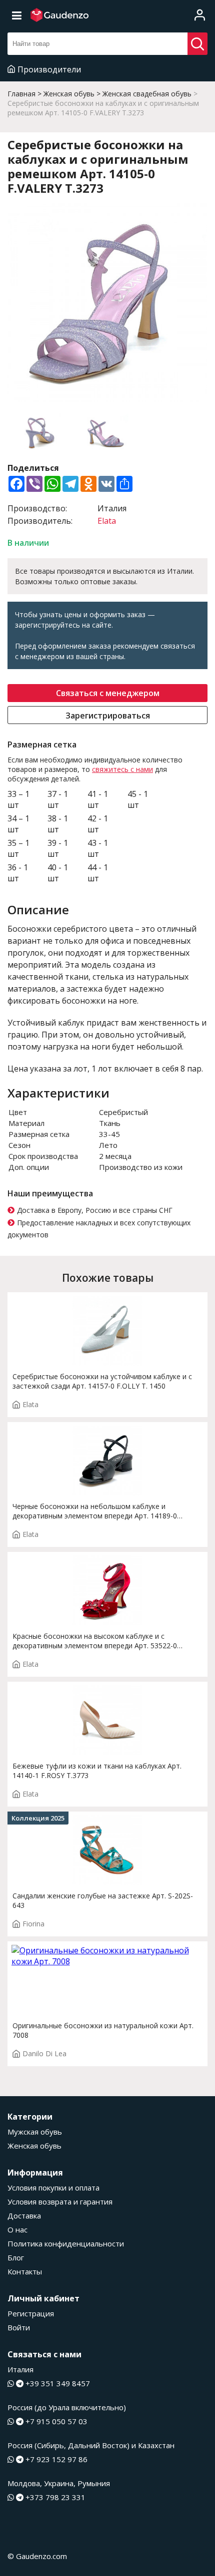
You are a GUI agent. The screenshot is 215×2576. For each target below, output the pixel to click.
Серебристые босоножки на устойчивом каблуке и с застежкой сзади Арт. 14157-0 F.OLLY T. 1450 (102, 1381)
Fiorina (33, 1924)
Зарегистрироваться (108, 716)
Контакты (25, 2271)
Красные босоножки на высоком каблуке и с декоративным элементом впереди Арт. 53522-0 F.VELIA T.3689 (95, 1641)
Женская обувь (34, 2146)
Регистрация (31, 2313)
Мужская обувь (35, 2132)
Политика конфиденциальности (66, 2243)
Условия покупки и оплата (53, 2188)
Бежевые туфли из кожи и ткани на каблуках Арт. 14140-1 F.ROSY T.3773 (97, 1771)
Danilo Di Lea (44, 2053)
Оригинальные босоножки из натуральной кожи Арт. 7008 (103, 2030)
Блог (16, 2257)
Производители (49, 69)
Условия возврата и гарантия (60, 2202)
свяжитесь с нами (122, 769)
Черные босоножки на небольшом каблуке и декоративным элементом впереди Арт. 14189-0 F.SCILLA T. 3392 (95, 1511)
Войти (19, 2327)
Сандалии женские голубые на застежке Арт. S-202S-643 (103, 1900)
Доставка (24, 2215)
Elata (107, 521)
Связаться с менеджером (108, 693)
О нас (17, 2229)
